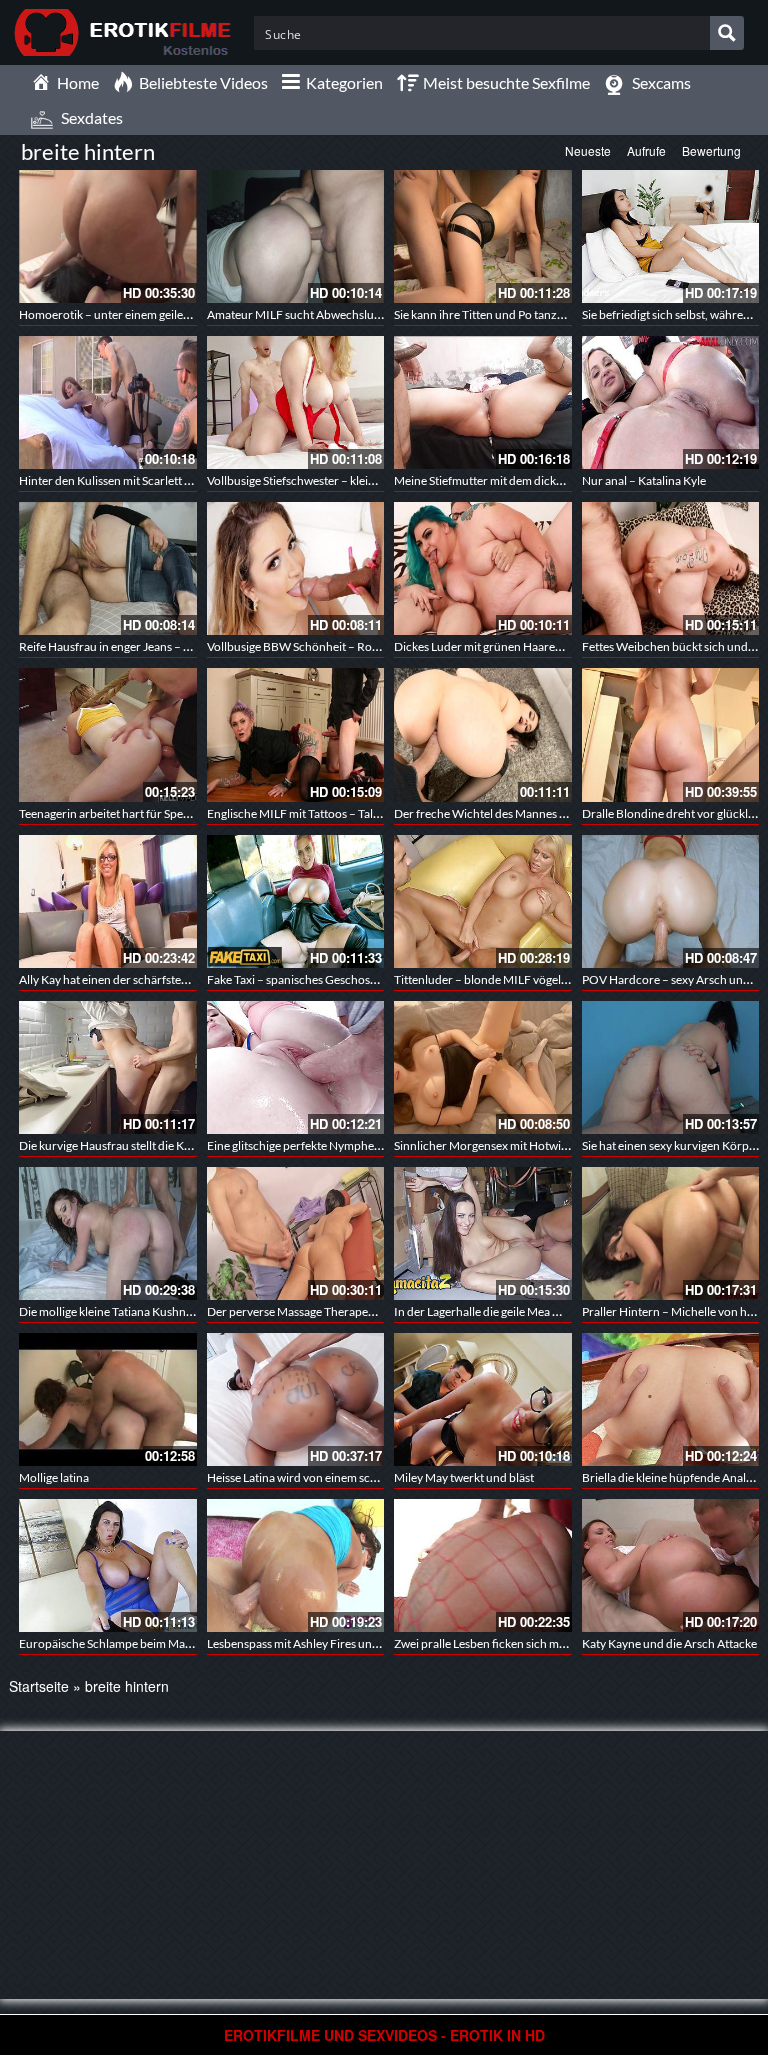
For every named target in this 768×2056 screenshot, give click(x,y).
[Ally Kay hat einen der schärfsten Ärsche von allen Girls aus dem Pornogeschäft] (108, 901)
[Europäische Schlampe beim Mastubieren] (108, 1565)
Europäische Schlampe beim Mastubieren (127, 1643)
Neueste (588, 150)
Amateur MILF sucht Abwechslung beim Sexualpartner (349, 314)
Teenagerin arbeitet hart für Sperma (111, 813)
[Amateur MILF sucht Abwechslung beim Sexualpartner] (296, 236)
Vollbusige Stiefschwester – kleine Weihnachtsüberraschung (363, 480)
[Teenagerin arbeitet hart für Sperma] (108, 734)
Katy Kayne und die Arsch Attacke (669, 1643)
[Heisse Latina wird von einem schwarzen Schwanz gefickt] (296, 1399)
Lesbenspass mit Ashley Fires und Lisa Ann (316, 1643)
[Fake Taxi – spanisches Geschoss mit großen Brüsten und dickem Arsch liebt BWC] (296, 901)
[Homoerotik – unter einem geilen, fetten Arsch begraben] (108, 236)
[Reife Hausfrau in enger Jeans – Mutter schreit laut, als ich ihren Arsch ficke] (108, 568)
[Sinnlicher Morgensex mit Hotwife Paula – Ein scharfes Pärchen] (483, 1067)
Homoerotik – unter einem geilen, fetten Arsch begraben (165, 314)
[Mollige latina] (108, 1399)
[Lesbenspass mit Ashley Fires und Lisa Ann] (296, 1565)
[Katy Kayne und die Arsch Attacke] (671, 1565)
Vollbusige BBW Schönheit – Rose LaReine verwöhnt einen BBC (372, 646)
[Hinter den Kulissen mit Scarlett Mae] (108, 402)
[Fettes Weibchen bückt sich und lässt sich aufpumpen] (671, 568)
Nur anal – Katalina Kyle (644, 480)
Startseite (39, 1686)
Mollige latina (54, 1477)
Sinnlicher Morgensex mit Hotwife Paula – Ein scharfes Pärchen (558, 1145)
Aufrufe (646, 150)
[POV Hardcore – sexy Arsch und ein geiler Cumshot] (671, 901)
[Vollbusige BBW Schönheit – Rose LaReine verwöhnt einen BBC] (296, 568)
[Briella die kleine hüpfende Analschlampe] (671, 1399)
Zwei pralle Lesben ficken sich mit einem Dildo (512, 1643)
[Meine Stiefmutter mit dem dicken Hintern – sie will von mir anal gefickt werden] (483, 402)
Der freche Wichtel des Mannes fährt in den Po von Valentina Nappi (568, 813)
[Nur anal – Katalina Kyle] (671, 402)
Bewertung (711, 150)
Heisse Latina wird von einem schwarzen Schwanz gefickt (354, 1477)
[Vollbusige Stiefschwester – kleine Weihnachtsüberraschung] (296, 402)
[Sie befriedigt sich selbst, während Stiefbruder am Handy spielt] (671, 236)
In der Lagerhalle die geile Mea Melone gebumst (516, 1311)
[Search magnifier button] (727, 33)
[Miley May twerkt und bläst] (483, 1399)
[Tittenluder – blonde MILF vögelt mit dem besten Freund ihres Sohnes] (483, 901)
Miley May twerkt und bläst (464, 1477)
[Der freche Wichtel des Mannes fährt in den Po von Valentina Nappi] (483, 734)
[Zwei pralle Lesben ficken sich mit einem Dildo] (483, 1565)
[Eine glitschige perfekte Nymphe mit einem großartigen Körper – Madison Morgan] (296, 1067)
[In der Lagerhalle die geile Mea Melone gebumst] (483, 1233)
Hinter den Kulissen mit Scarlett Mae (113, 480)
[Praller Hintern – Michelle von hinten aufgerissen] (671, 1233)
